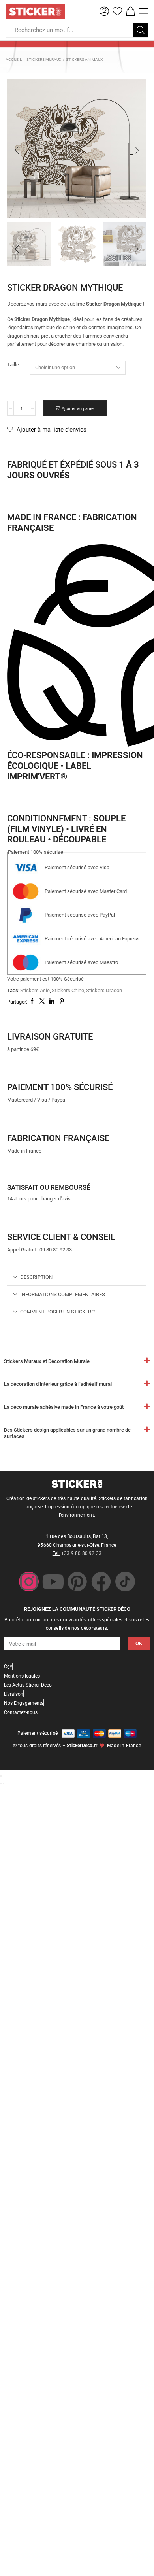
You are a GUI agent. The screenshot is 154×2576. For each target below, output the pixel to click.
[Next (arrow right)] (4, 1783)
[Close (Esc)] (1, 1776)
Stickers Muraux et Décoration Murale (47, 1361)
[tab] (77, 1277)
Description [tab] (36, 1277)
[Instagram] (29, 1581)
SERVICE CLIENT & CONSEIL (61, 1237)
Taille (13, 365)
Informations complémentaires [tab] (63, 1294)
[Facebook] (101, 1581)
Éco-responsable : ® (75, 765)
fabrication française (58, 1138)
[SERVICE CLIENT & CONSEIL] (17, 1220)
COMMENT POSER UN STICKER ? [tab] (57, 1312)
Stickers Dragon (104, 990)
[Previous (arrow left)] (1, 1783)
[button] (104, 11)
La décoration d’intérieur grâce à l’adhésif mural (58, 1384)
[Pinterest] (77, 1581)
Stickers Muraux (44, 59)
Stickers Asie (35, 990)
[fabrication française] (17, 1121)
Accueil (14, 59)
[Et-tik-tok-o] (125, 1581)
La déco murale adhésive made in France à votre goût (64, 1407)
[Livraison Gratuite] (17, 1019)
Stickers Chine (68, 990)
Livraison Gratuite (50, 1036)
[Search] (141, 30)
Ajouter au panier (78, 409)
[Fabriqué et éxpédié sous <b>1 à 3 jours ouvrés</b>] (17, 447)
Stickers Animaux (84, 59)
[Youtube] (53, 1581)
